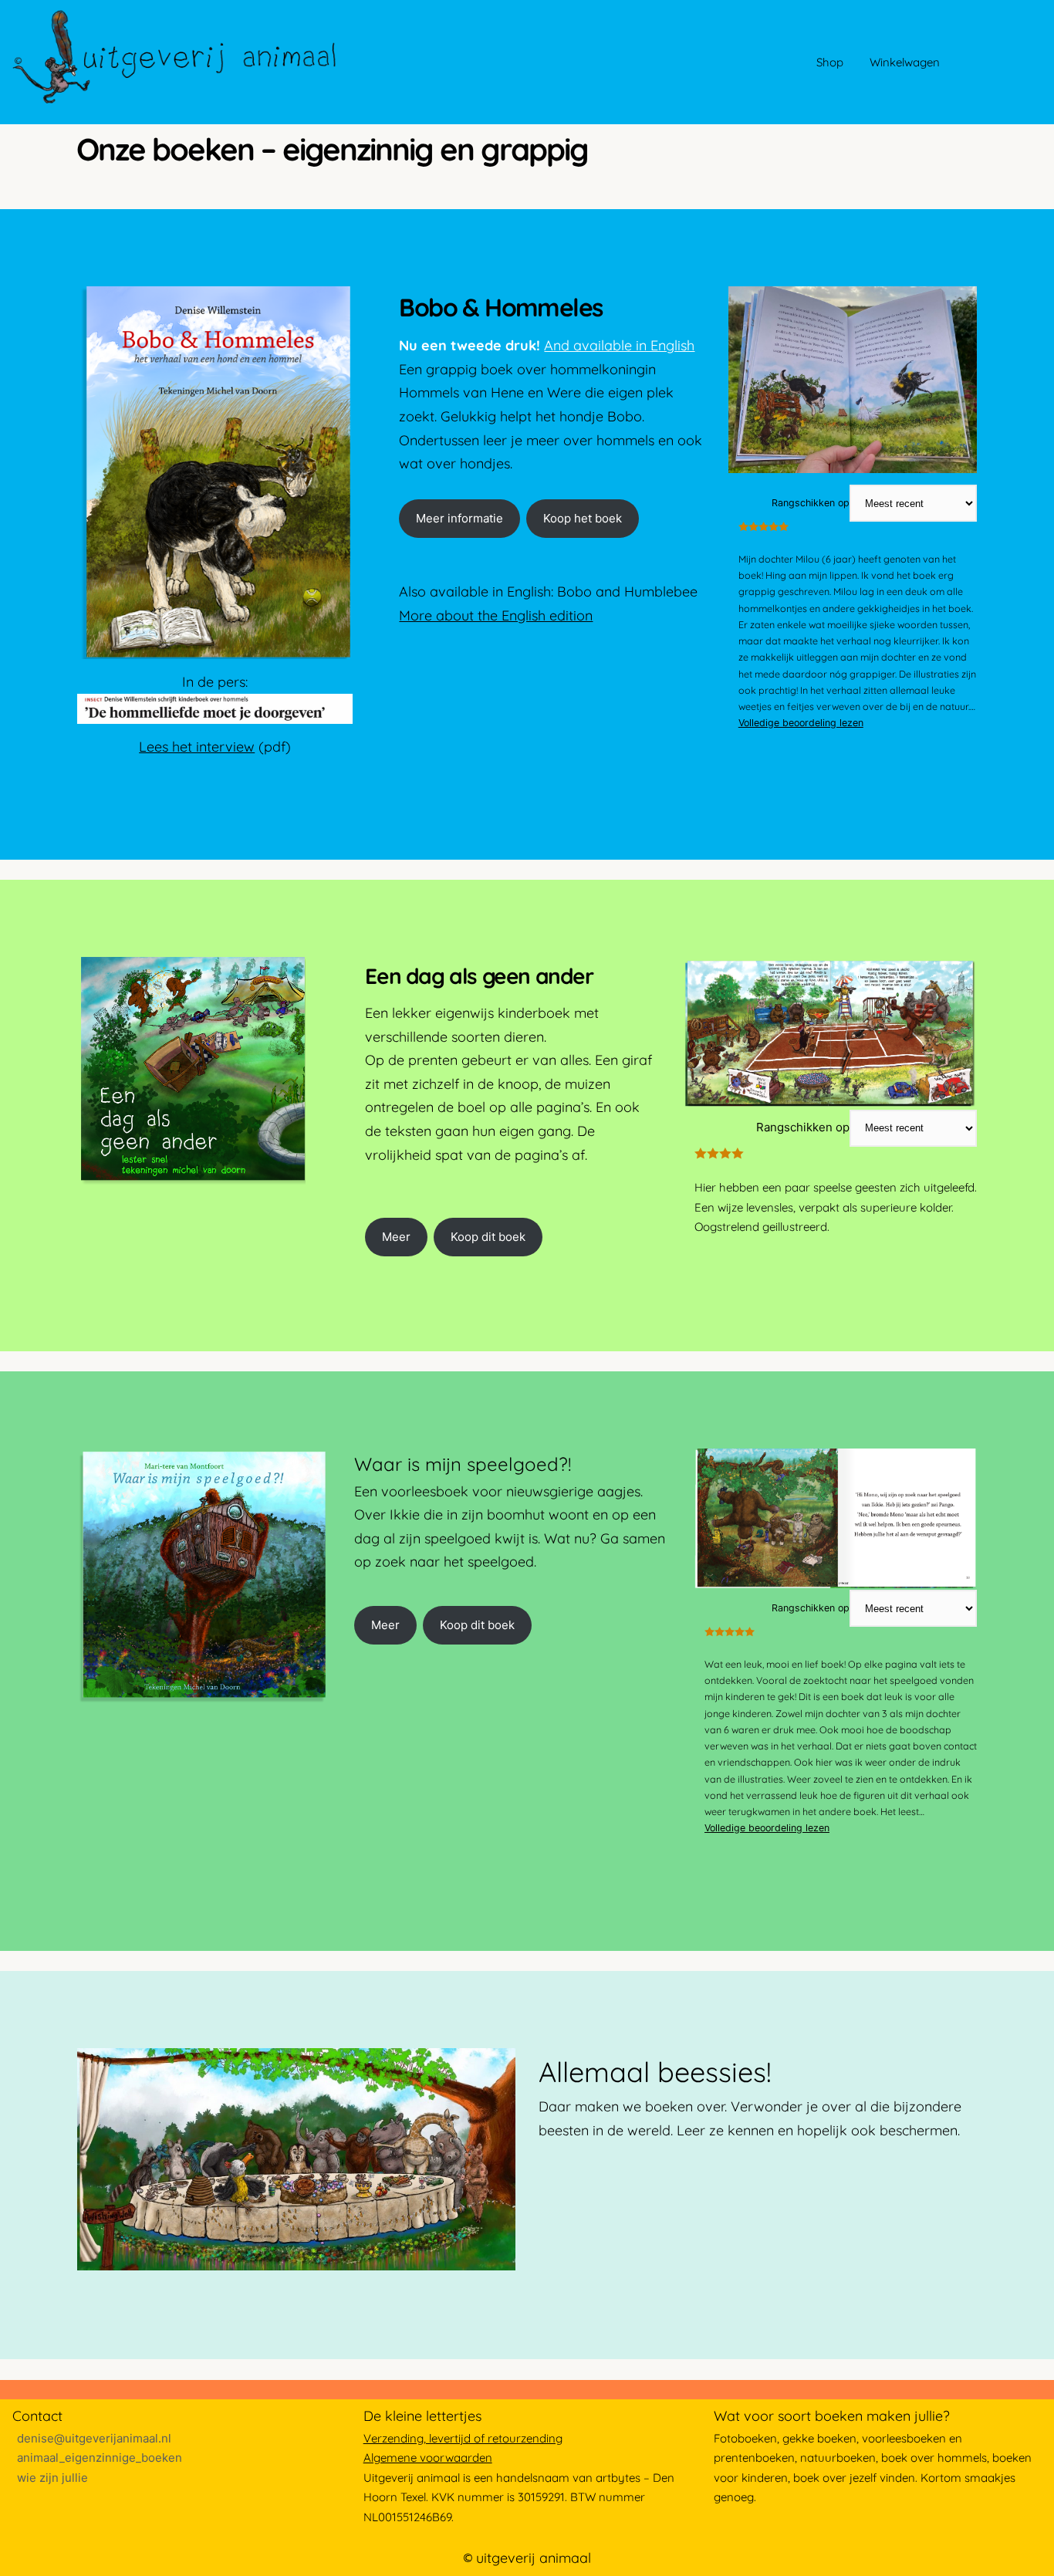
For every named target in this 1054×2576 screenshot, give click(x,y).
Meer (396, 1237)
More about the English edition (496, 615)
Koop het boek (583, 518)
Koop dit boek (488, 1237)
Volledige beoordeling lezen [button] (801, 723)
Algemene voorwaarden (428, 2458)
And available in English (619, 345)
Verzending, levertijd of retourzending (463, 2438)
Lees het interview (197, 747)
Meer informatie (459, 518)
